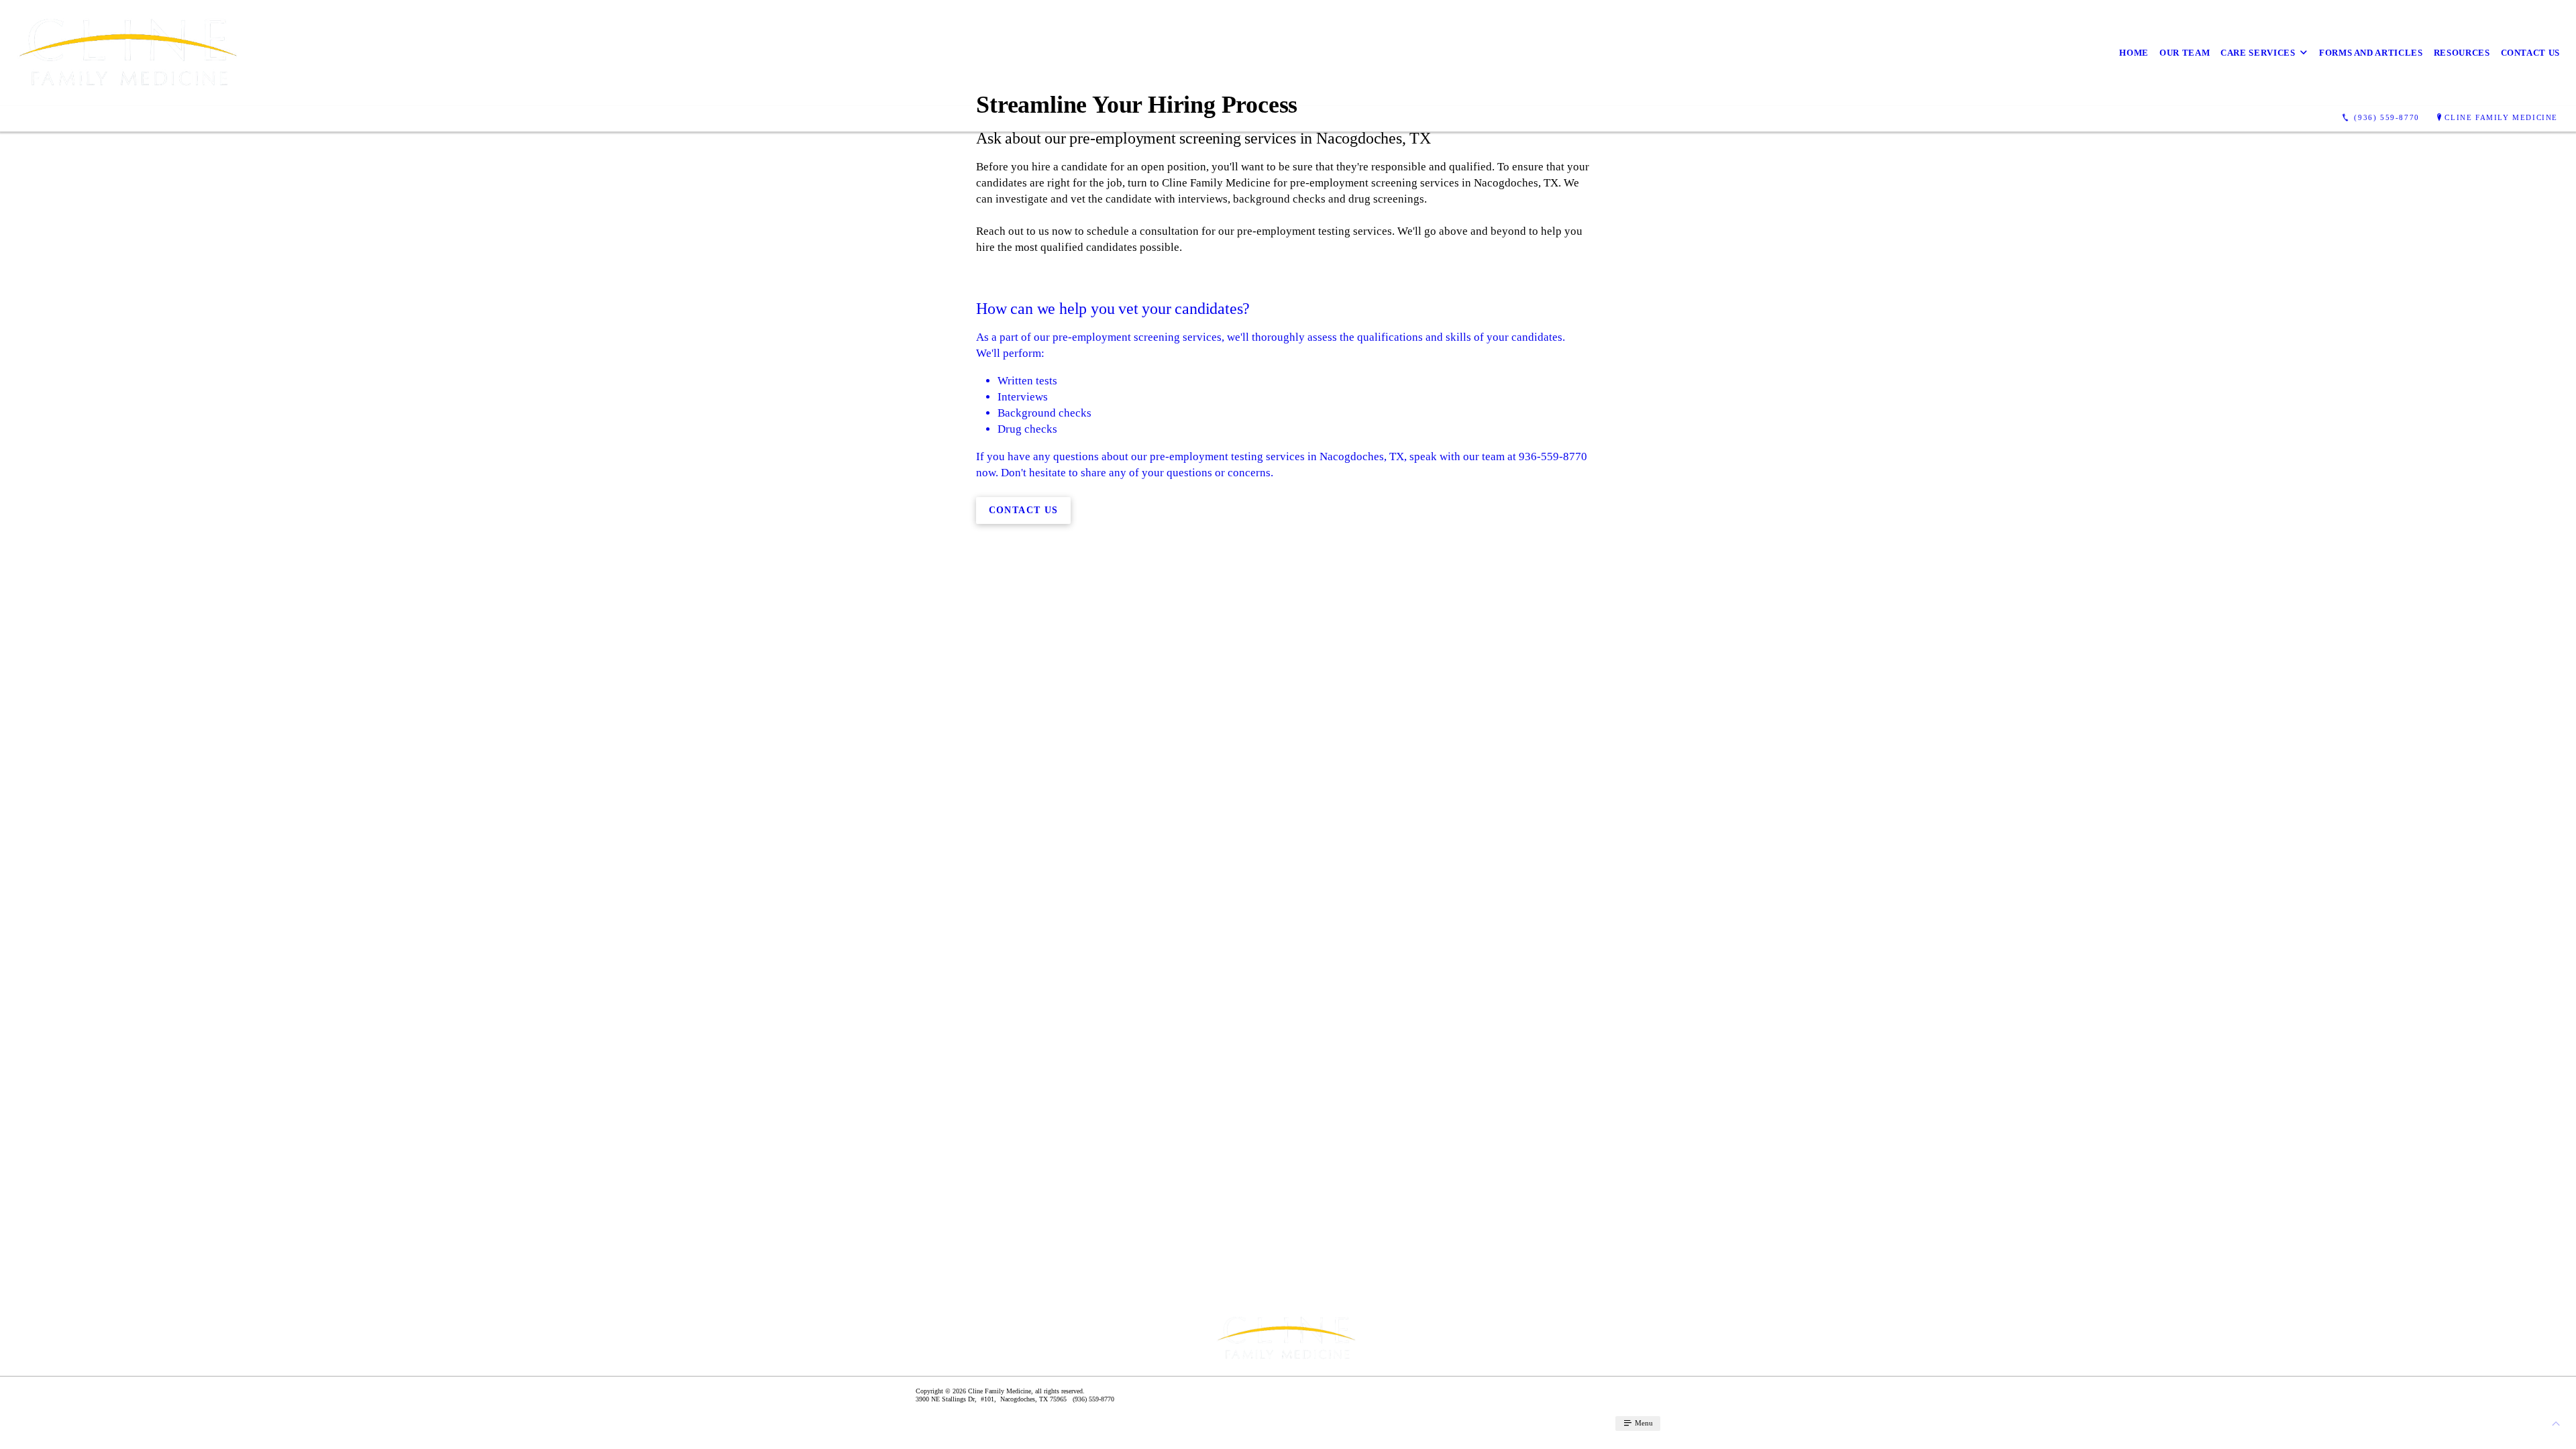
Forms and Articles (2371, 53)
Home (2134, 53)
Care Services (2258, 53)
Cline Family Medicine (2501, 117)
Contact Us (2531, 53)
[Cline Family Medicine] (130, 53)
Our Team (2185, 53)
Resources (2462, 53)
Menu (1643, 1423)
